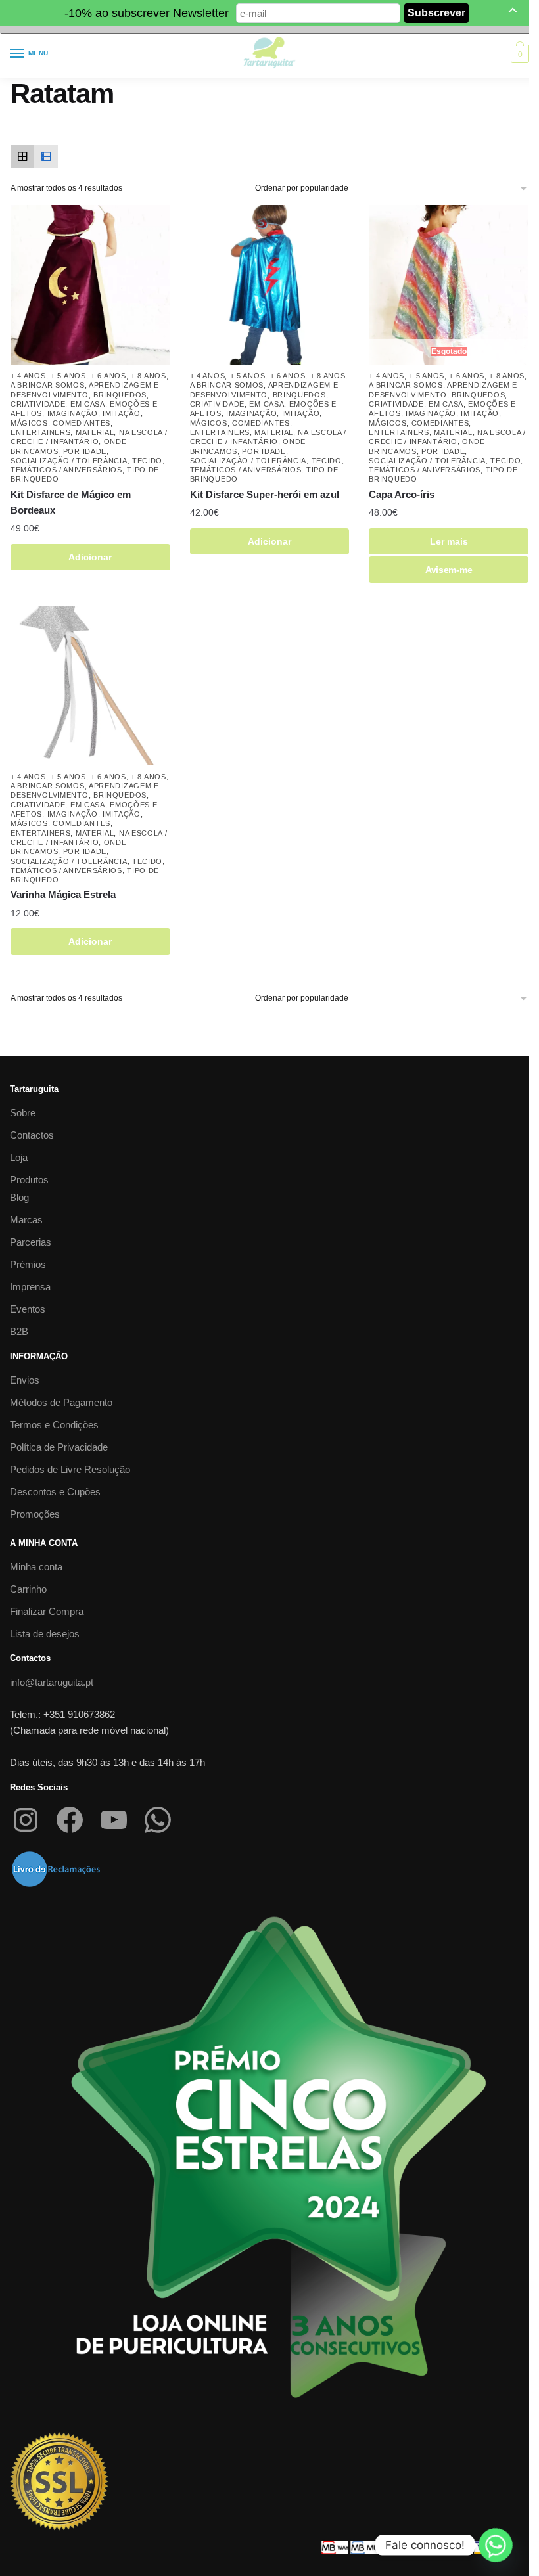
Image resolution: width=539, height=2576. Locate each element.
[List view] (46, 156)
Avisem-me (449, 570)
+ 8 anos (149, 376)
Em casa (88, 404)
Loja (19, 1157)
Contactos (32, 1135)
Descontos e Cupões (55, 1492)
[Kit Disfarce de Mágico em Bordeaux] (90, 285)
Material (95, 432)
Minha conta (36, 1567)
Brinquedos (120, 395)
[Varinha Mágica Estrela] (90, 686)
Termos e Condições (54, 1425)
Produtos (29, 1180)
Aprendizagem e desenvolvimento (85, 790)
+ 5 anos (68, 376)
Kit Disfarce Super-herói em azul (265, 494)
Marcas (26, 1220)
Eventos (28, 1309)
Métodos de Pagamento (61, 1402)
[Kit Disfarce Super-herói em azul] (270, 285)
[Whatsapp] (496, 2545)
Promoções (35, 1514)
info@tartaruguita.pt (52, 1682)
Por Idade (85, 451)
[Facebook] (70, 1820)
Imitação (122, 413)
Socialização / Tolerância (69, 461)
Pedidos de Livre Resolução (70, 1469)
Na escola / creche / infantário (89, 437)
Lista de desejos (45, 1634)
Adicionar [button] (90, 557)
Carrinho (28, 1589)
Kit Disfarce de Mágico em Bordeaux (71, 502)
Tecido (147, 461)
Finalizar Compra (47, 1611)
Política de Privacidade (59, 1447)
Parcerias (31, 1242)
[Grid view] (22, 156)
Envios (25, 1380)
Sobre (23, 1113)
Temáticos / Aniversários (66, 470)
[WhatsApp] (158, 1820)
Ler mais (449, 541)
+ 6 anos (108, 376)
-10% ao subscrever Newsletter (147, 13)
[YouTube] (114, 1820)
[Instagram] (26, 1820)
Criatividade (38, 404)
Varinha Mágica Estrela (63, 894)
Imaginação (73, 413)
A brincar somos (48, 385)
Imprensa (30, 1287)
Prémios (28, 1264)
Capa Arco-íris (402, 494)
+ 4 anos (28, 376)
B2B (19, 1331)
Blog (19, 1197)
